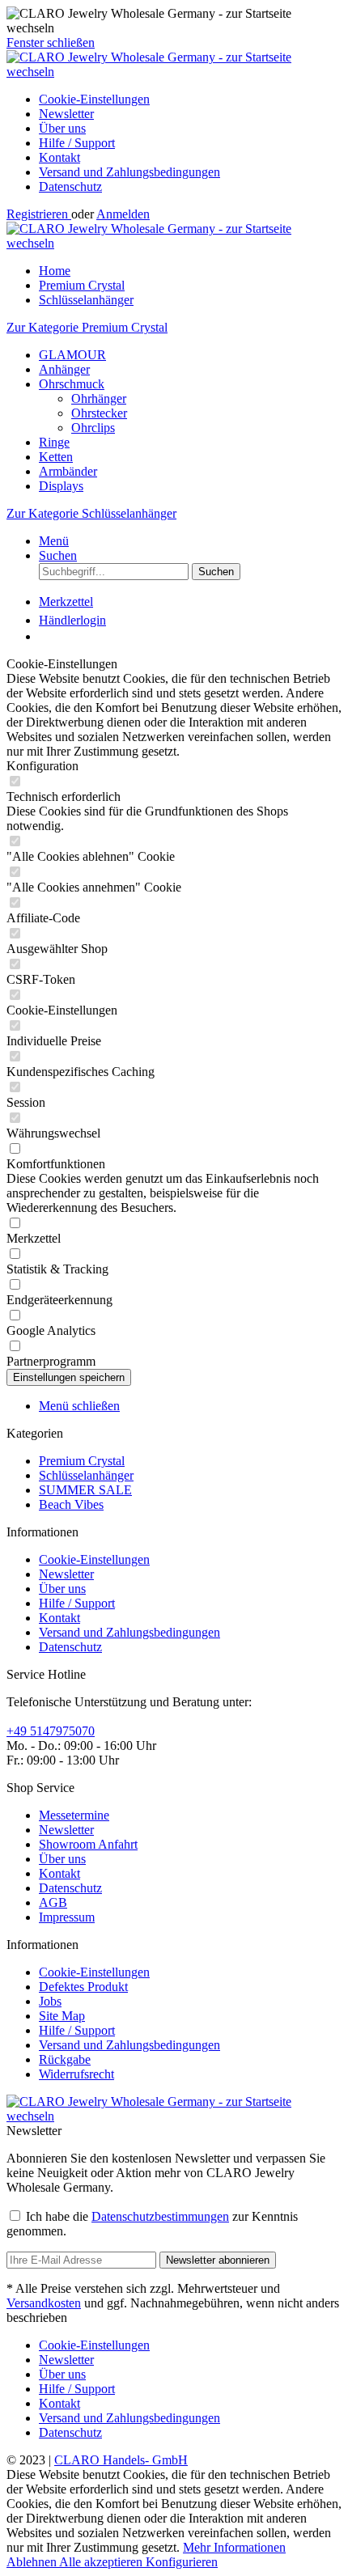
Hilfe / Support (77, 143)
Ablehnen (33, 2562)
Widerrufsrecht (76, 2074)
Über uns (62, 128)
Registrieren (39, 214)
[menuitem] (190, 100)
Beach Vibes (71, 1504)
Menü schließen (79, 1406)
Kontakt (59, 157)
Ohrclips (93, 428)
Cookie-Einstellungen (94, 99)
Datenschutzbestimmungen (160, 2216)
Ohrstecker (99, 413)
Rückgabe (65, 2059)
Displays (61, 486)
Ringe (54, 442)
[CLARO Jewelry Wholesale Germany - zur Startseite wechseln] (174, 72)
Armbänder (68, 471)
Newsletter (66, 114)
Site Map (62, 2016)
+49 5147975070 (51, 1731)
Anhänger (64, 369)
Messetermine (74, 1815)
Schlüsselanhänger (86, 1475)
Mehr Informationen (234, 2547)
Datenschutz (70, 186)
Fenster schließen (51, 42)
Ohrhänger (99, 398)
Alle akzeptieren (102, 2562)
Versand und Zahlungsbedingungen (129, 172)
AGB (53, 1902)
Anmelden (123, 214)
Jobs (50, 2001)
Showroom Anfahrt (88, 1844)
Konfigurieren (182, 2562)
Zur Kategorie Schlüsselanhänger (91, 513)
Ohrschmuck (72, 384)
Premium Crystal (82, 1461)
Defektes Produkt (83, 1987)
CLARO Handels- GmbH (121, 2460)
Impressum (67, 1917)
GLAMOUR (72, 355)
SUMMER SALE (85, 1490)
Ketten (56, 457)
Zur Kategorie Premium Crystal (87, 327)
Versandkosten (44, 2303)
